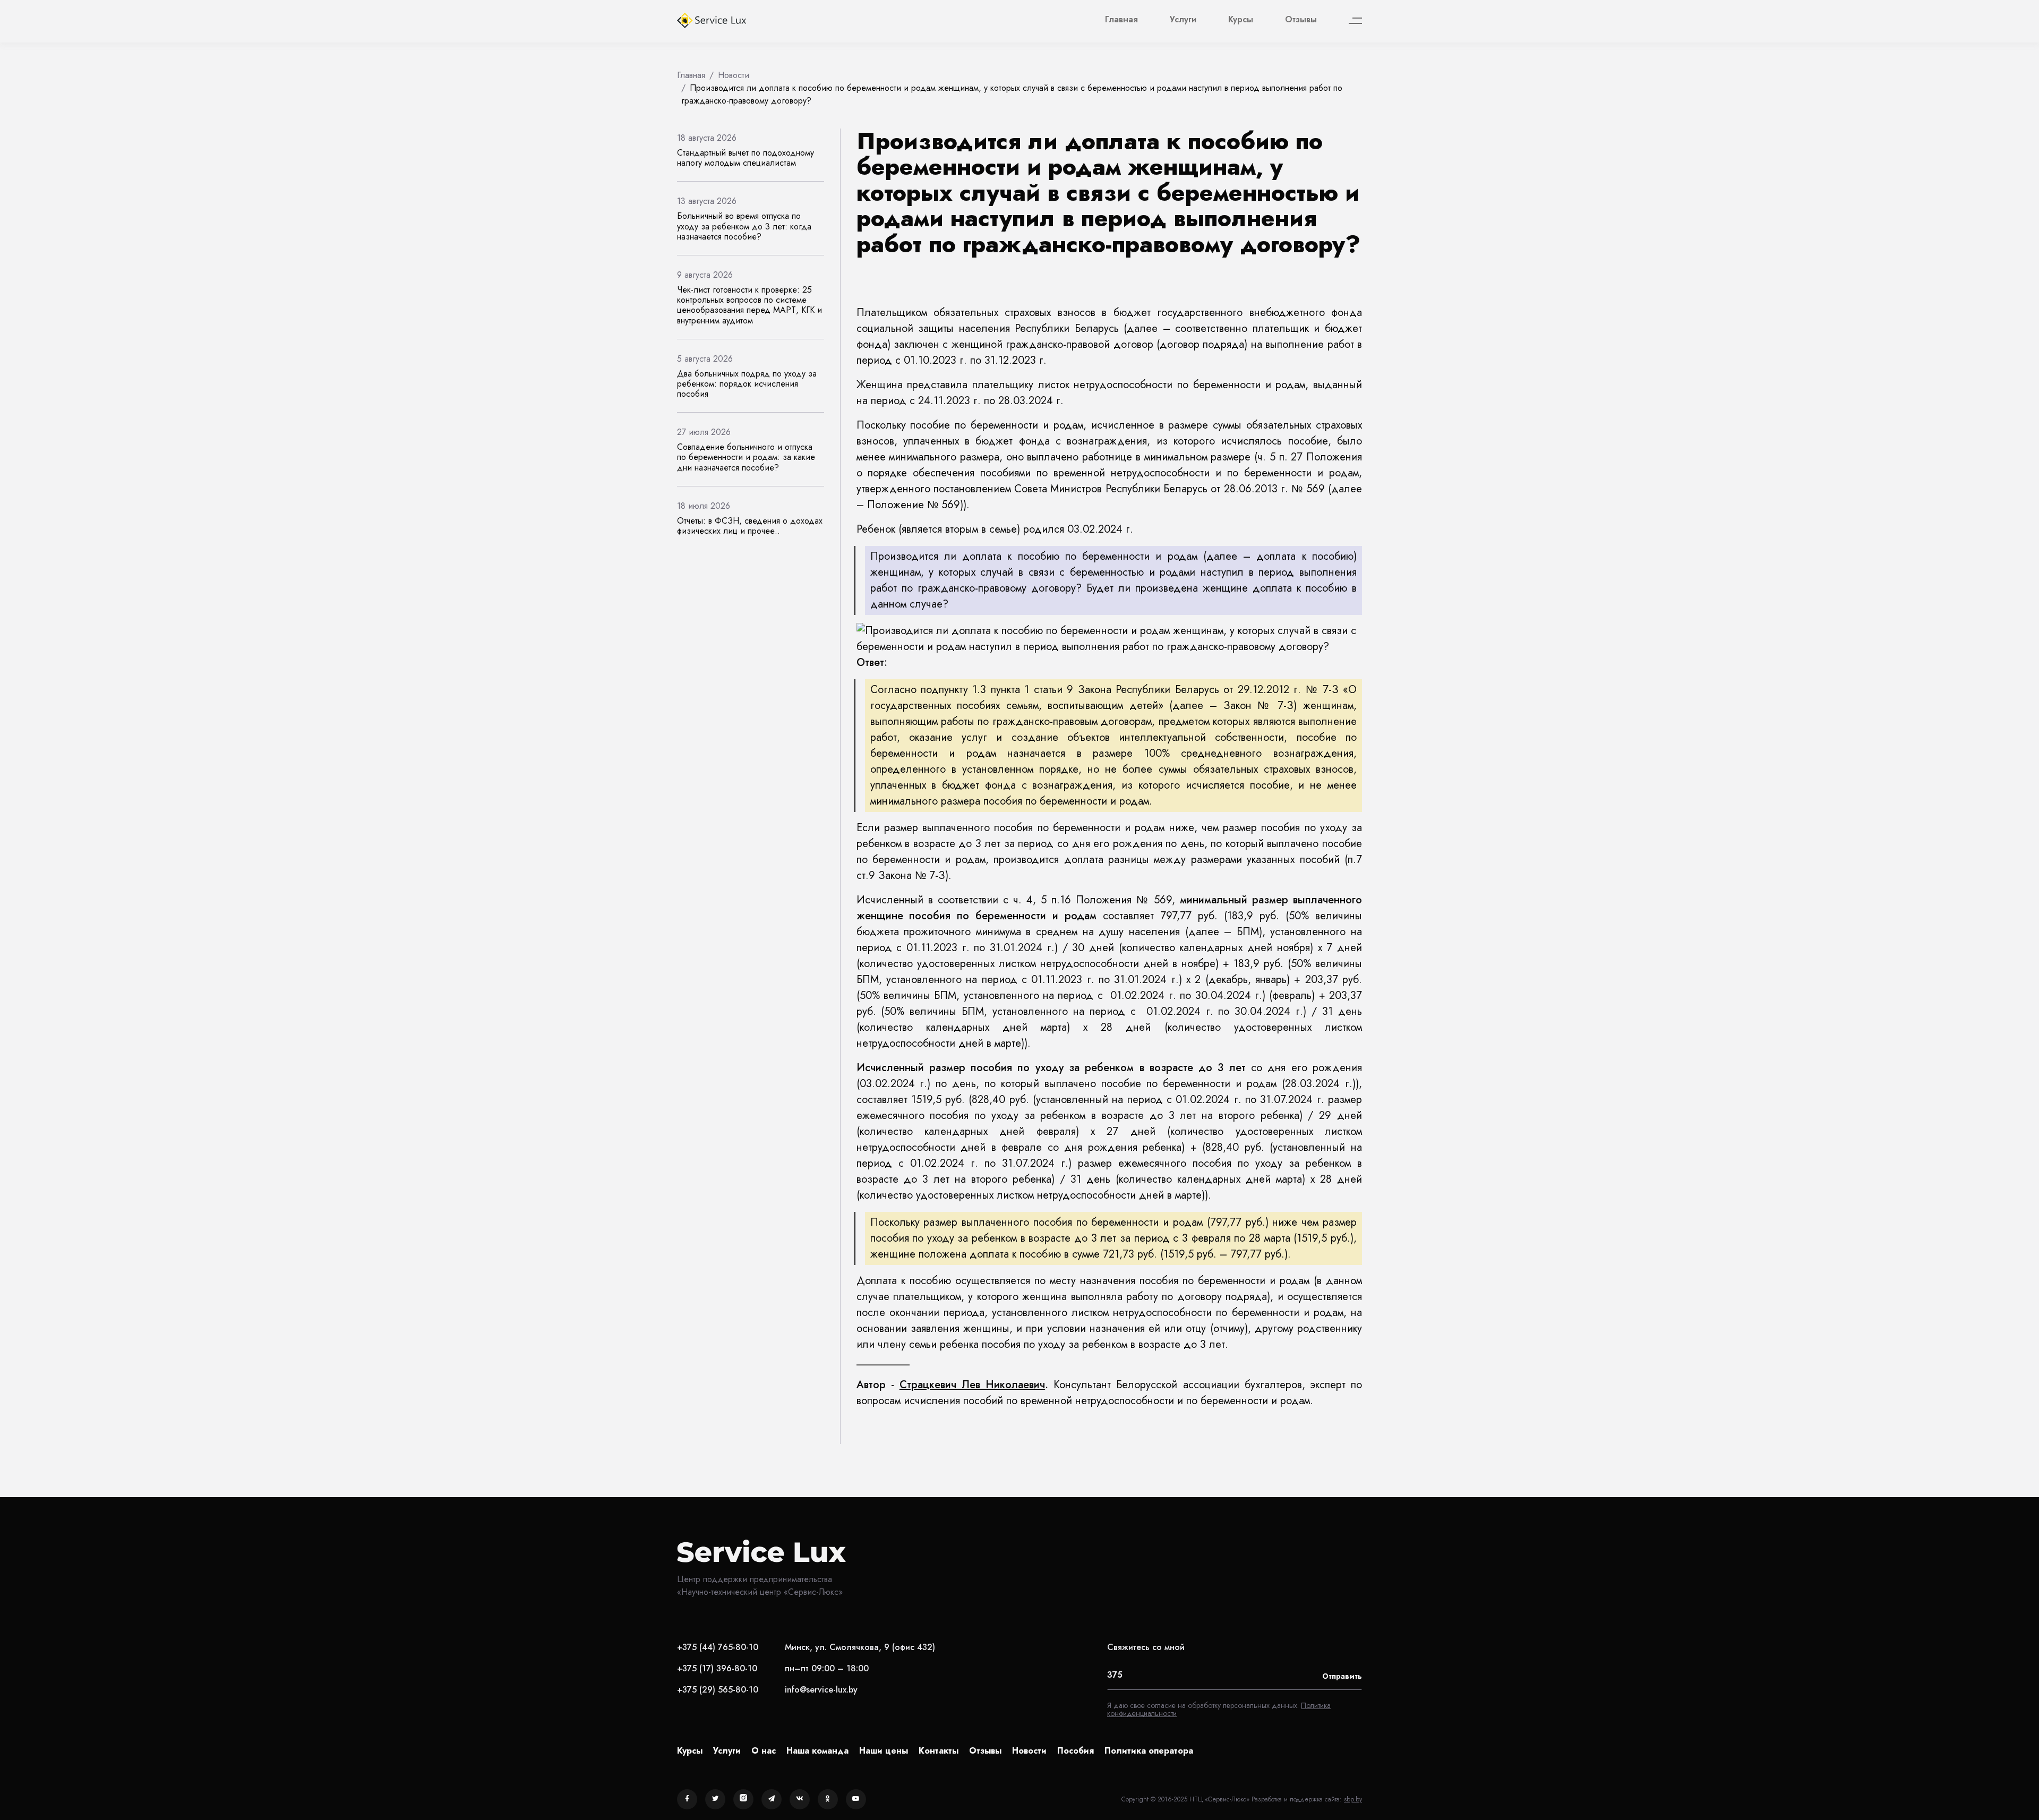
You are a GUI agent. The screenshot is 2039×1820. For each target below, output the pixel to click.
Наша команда (817, 1751)
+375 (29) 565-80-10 (718, 1690)
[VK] (800, 1799)
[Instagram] (743, 1799)
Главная (1121, 19)
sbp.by (1353, 1799)
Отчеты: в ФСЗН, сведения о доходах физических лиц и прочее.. (750, 526)
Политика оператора (1149, 1751)
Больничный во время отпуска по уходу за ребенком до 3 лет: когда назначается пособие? (744, 226)
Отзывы (1301, 19)
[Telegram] (772, 1799)
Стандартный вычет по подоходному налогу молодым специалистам (746, 158)
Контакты (939, 1751)
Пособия (1076, 1751)
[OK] (828, 1799)
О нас (764, 1751)
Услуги (1183, 19)
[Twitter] (715, 1799)
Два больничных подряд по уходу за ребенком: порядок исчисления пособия (747, 384)
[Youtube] (856, 1799)
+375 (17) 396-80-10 (717, 1668)
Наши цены (884, 1751)
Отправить (1342, 1676)
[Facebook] (687, 1799)
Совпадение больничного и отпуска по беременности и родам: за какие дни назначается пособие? (746, 457)
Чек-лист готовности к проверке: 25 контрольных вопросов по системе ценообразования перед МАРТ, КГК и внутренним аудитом (749, 305)
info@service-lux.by (821, 1690)
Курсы (1241, 19)
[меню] (1355, 21)
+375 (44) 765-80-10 (718, 1647)
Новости (1029, 1751)
